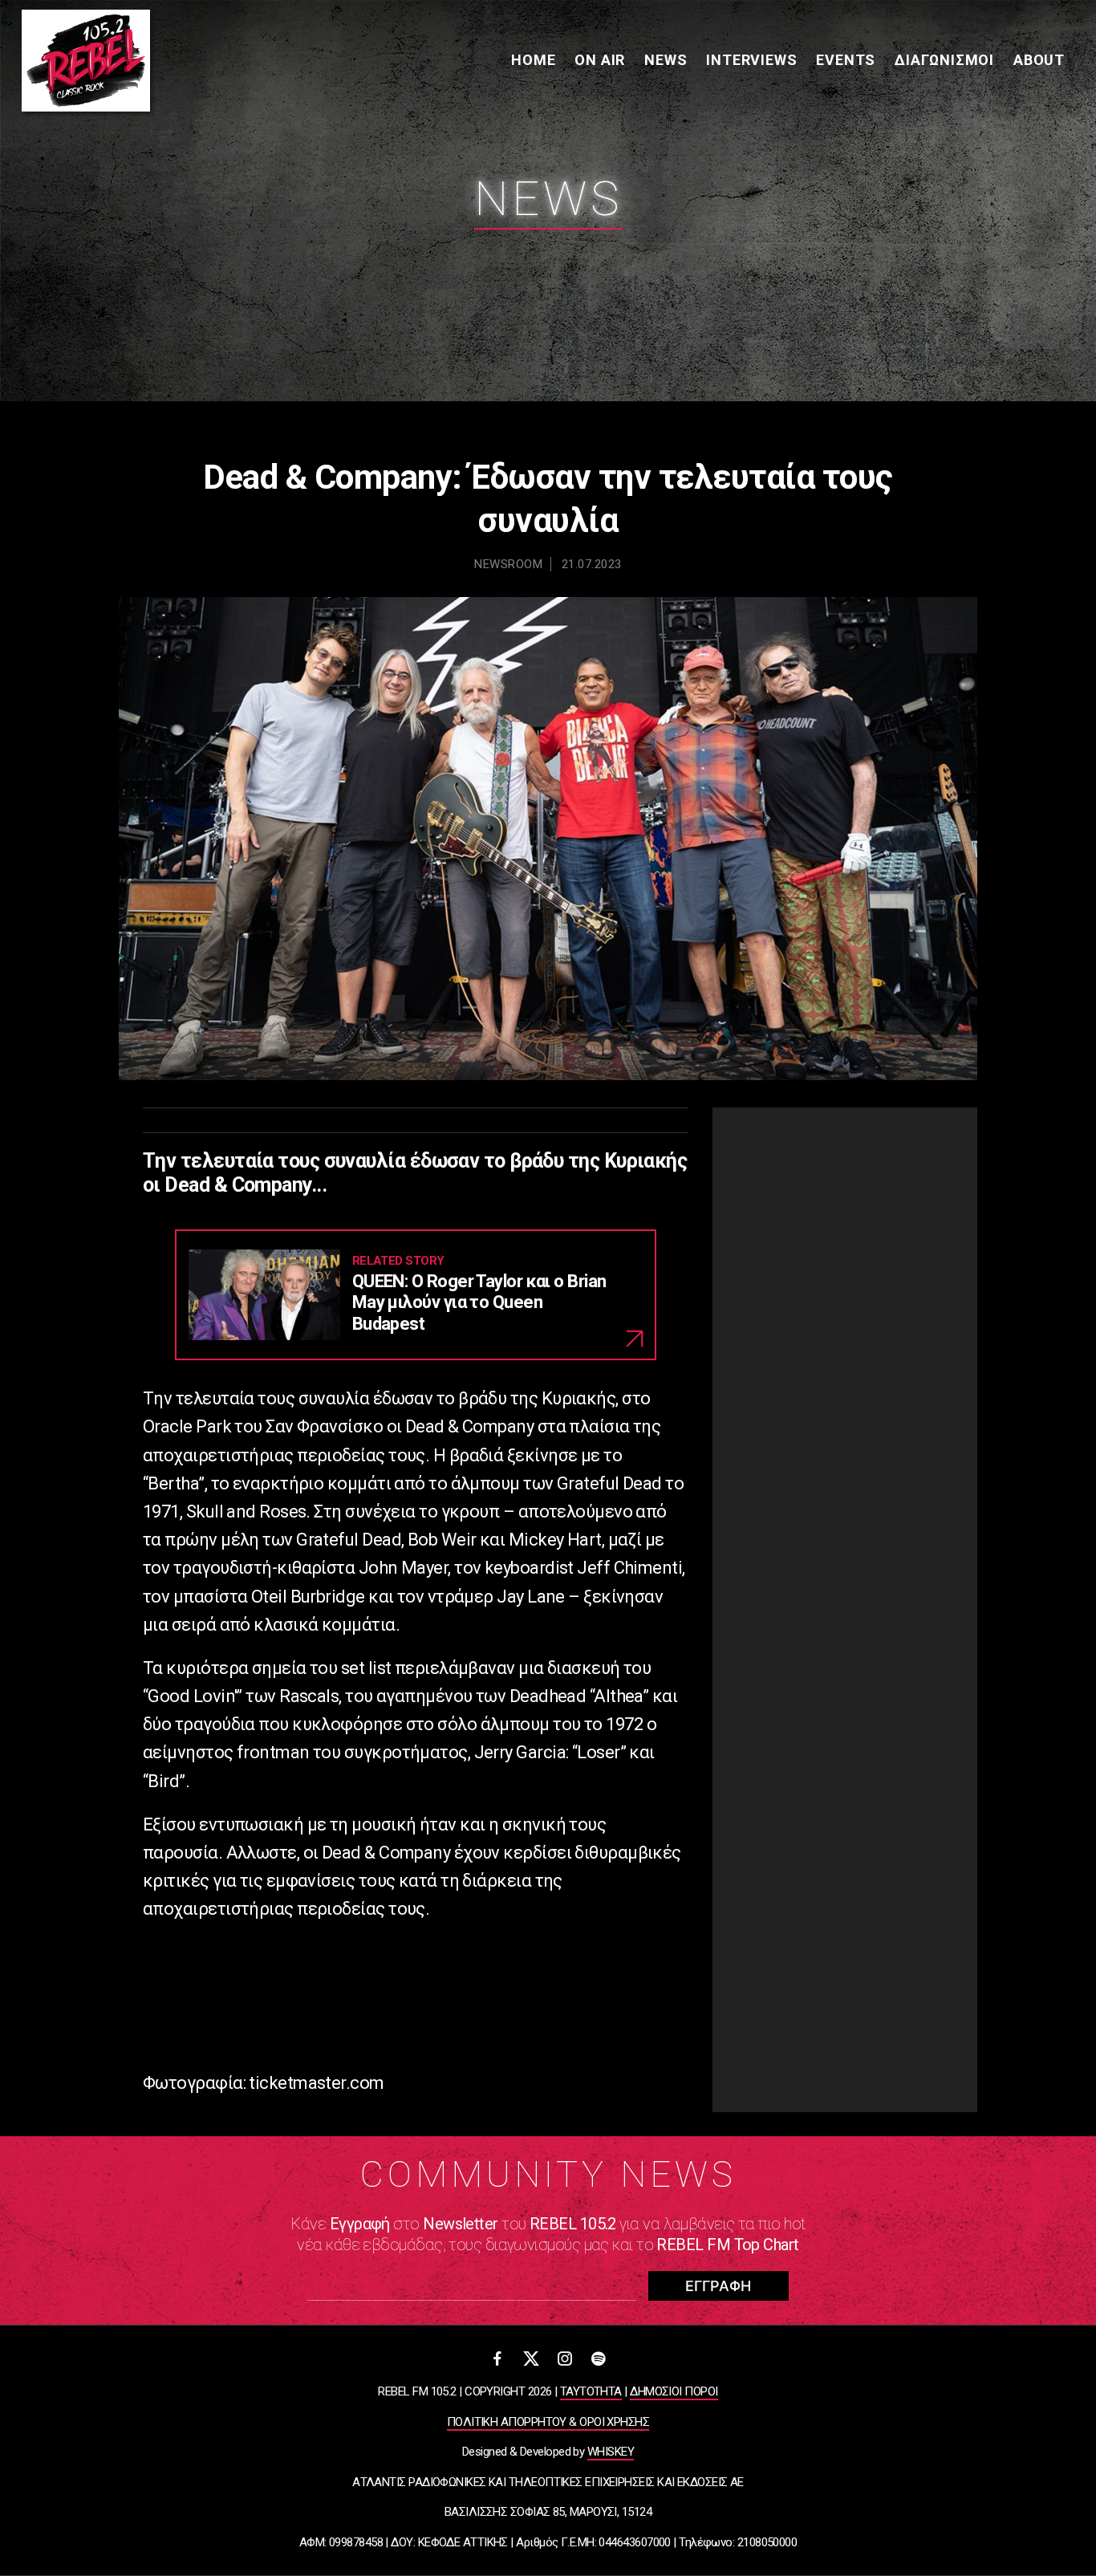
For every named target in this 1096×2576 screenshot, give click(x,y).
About (1039, 60)
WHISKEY (611, 2452)
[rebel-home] (86, 61)
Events (846, 60)
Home (533, 60)
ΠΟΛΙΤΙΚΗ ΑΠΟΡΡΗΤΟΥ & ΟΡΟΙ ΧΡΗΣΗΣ (548, 2422)
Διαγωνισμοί (944, 60)
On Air (600, 60)
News (666, 60)
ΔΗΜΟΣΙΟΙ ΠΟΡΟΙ (674, 2391)
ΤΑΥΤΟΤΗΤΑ (591, 2391)
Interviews (751, 60)
